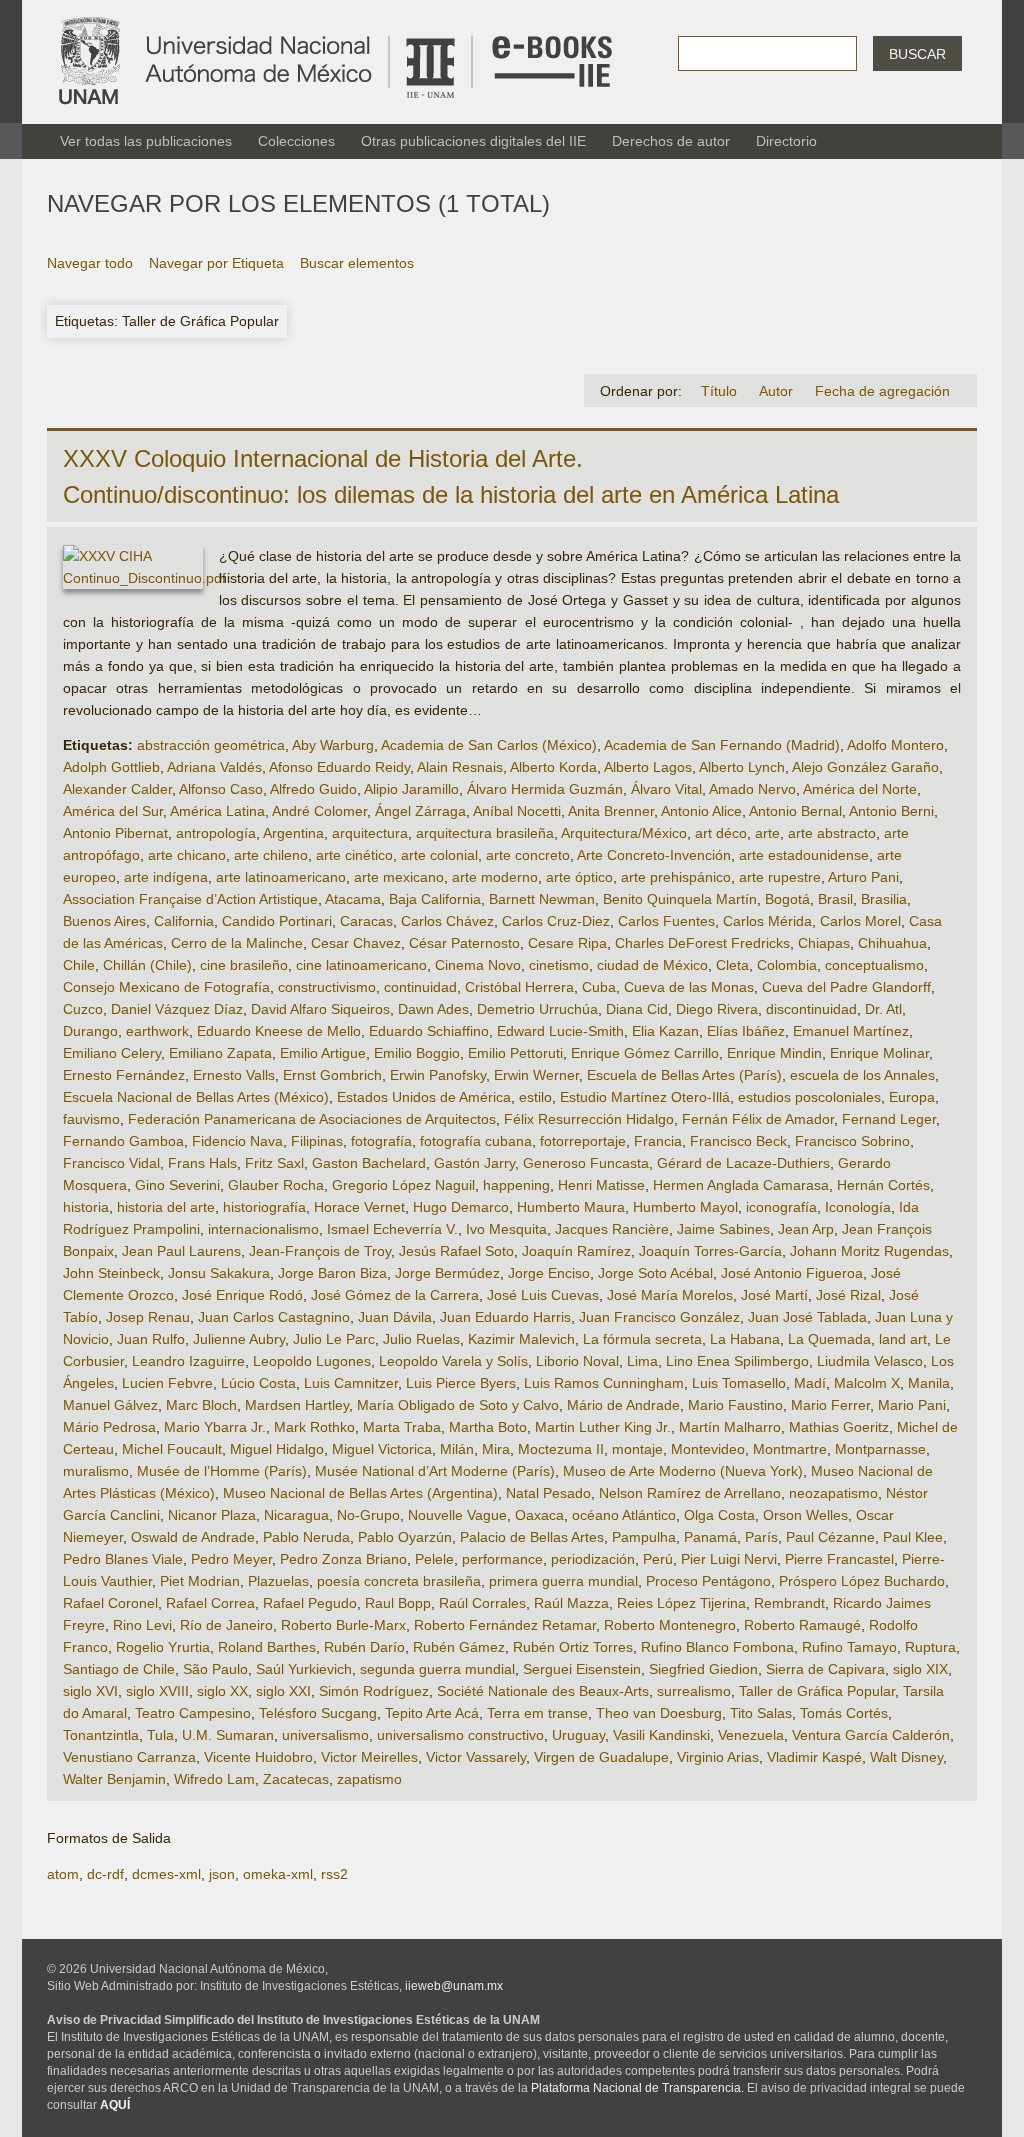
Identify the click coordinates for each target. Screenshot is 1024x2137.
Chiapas (824, 943)
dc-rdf (105, 1874)
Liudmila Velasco (870, 1361)
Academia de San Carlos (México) (489, 745)
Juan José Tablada (807, 1317)
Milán (457, 1449)
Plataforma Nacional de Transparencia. (637, 2088)
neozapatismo (833, 1493)
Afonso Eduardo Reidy (339, 767)
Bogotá (787, 899)
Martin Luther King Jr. (603, 1427)
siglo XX (222, 1691)
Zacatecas (296, 1779)
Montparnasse (880, 1449)
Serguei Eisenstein (582, 1669)
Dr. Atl (883, 1009)
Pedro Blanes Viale (123, 1559)
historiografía (264, 1207)
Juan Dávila (395, 1317)
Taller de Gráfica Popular (817, 1691)
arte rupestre (780, 877)
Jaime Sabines (723, 1229)
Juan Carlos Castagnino (274, 1317)
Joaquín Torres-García (710, 1251)
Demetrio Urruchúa (537, 1009)
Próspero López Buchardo (862, 1581)
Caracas (366, 921)
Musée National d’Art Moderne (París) (435, 1471)
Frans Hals (202, 1163)
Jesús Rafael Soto (456, 1251)
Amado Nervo (752, 789)
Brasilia (884, 899)
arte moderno (495, 877)
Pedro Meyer (231, 1559)
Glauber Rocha (276, 1185)
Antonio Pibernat (115, 833)
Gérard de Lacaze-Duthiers (743, 1163)
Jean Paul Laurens (181, 1251)
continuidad (420, 987)
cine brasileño (244, 965)
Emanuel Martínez (851, 1031)
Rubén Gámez (459, 1647)
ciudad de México (652, 965)
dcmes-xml (166, 1874)
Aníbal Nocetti (517, 811)
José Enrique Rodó (242, 1295)
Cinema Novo (478, 965)
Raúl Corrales (482, 1603)
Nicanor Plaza (212, 1515)
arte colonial (439, 855)
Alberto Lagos (648, 767)
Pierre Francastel (839, 1559)
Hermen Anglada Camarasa (741, 1185)
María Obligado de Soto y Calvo (458, 1405)
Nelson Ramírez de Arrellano (690, 1493)
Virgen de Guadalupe (601, 1757)
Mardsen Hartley (297, 1405)
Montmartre (790, 1449)
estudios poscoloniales (809, 1097)
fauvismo (91, 1119)
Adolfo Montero (895, 745)
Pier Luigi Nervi (729, 1559)
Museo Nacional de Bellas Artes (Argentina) (360, 1493)
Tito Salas (761, 1713)
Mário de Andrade (623, 1405)
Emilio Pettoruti (515, 1053)
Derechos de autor (671, 141)
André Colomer (319, 811)
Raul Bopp (398, 1603)
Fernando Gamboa (123, 1141)
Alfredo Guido (313, 789)
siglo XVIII (157, 1691)
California (184, 921)
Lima (642, 1361)
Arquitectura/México (624, 833)
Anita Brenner (611, 811)
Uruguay (578, 1735)
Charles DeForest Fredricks (702, 943)
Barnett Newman (542, 899)
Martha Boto (488, 1427)
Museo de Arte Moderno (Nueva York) (683, 1471)
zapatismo (369, 1779)
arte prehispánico (676, 877)
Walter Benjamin (114, 1779)
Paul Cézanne (830, 1537)
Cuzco (83, 1009)
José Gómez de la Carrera (395, 1295)
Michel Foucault (172, 1449)
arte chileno (271, 855)
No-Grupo (368, 1515)
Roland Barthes (267, 1647)
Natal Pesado (548, 1493)
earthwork (157, 1031)
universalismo (325, 1735)
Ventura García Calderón (871, 1735)
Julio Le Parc (334, 1339)
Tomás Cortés (844, 1713)
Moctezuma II (561, 1449)
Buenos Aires (104, 921)
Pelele (434, 1559)
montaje (637, 1449)
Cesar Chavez (356, 943)
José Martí (774, 1295)
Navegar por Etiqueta (216, 263)
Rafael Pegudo (310, 1603)
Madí (810, 1383)
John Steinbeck (111, 1273)
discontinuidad (811, 1009)
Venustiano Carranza (129, 1757)
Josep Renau (148, 1317)
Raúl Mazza (571, 1603)
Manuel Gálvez (110, 1405)
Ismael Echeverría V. (392, 1229)
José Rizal (848, 1295)
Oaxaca (539, 1515)
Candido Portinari (277, 921)
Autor (776, 391)
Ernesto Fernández (124, 1075)
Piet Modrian (200, 1581)
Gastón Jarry (474, 1163)
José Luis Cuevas (543, 1295)
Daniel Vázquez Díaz (177, 1009)
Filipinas (317, 1141)
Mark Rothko (314, 1427)
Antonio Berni (891, 811)
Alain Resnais (460, 767)
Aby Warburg (333, 745)
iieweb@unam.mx (454, 1986)
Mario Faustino (735, 1405)
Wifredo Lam (214, 1779)
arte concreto (528, 855)
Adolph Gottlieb (111, 767)
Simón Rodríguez (374, 1691)
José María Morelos (670, 1295)
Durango (90, 1031)
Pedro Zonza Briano (343, 1559)
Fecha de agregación (882, 391)
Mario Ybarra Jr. (215, 1427)
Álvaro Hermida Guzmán (545, 789)
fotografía (381, 1141)
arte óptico (579, 877)
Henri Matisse (601, 1185)
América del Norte (860, 789)
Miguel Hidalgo (277, 1449)
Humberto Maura (571, 1207)
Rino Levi (142, 1625)
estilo (535, 1097)
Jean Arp (806, 1229)
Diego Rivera (717, 1009)
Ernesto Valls (234, 1075)
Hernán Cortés (883, 1185)
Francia (658, 1141)
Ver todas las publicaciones (146, 141)
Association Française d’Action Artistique (190, 899)
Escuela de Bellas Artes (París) (684, 1075)
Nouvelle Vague (457, 1515)
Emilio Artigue (323, 1053)
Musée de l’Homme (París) (222, 1471)
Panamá (710, 1537)
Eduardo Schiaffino (429, 1031)
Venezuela (751, 1735)
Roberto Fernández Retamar (505, 1625)
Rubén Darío (364, 1647)
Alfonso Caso (221, 789)
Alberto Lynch (742, 767)
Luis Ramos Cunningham (604, 1383)
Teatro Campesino (193, 1713)
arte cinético (354, 855)
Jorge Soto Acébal (655, 1273)
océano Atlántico (624, 1515)
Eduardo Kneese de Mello (279, 1031)
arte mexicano (399, 877)
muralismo (96, 1471)
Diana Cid (637, 1009)
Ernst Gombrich (332, 1075)
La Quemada (829, 1339)
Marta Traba (402, 1427)
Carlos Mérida (767, 921)
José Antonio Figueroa (792, 1273)
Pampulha (644, 1537)
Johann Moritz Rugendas (869, 1251)
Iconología (858, 1207)
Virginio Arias (718, 1757)
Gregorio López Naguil (403, 1185)
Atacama (353, 899)
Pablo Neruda (306, 1537)
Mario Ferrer (830, 1405)
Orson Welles (805, 1515)
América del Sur (113, 811)
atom (63, 1874)
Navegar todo (90, 263)
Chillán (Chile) (147, 965)
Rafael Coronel (110, 1603)
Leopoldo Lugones (312, 1361)
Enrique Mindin (774, 1053)
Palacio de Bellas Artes (532, 1537)
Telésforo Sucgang (318, 1713)
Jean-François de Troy (320, 1251)
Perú (658, 1559)
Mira (496, 1449)
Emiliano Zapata (220, 1053)
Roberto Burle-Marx (343, 1625)
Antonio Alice (701, 811)
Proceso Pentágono (708, 1581)
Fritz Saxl (274, 1163)
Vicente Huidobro (258, 1757)
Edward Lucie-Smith (560, 1031)
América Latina (217, 811)
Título (719, 391)
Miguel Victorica (382, 1449)
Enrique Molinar (879, 1053)
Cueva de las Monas (689, 987)
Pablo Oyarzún (405, 1537)
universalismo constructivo (460, 1735)
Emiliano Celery (112, 1053)
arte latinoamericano (281, 877)
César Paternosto (464, 943)
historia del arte (166, 1207)
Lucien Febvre (167, 1383)
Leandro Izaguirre (188, 1361)
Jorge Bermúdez (447, 1273)
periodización (593, 1559)
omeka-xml (278, 1874)
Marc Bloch (201, 1405)
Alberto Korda (553, 767)
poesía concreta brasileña (399, 1581)
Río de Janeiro (226, 1625)
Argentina (293, 833)
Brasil (835, 899)
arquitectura (370, 833)
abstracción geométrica (211, 745)
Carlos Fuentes (666, 921)
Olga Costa (719, 1515)
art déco (721, 833)
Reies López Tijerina (681, 1603)
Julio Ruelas (421, 1339)
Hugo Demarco (461, 1207)
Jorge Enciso (549, 1273)
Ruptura (930, 1647)
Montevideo (708, 1449)
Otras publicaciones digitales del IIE (473, 141)
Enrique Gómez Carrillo (645, 1053)
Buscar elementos (357, 263)
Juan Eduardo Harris (505, 1317)
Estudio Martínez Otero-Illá (645, 1097)
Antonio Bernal (795, 811)
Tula (160, 1735)
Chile (79, 965)
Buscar (917, 54)
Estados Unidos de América (424, 1097)
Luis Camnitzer (351, 1383)
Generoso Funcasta (586, 1163)
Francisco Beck (738, 1141)
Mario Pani (912, 1405)
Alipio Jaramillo (411, 789)
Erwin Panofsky (438, 1075)
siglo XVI (90, 1691)
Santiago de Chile (119, 1669)
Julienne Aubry (239, 1339)
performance (502, 1559)
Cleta (732, 965)
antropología (216, 833)
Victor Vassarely (476, 1757)
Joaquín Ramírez (576, 1251)
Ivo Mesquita (506, 1229)
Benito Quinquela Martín (680, 899)
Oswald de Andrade (193, 1537)
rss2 (334, 1874)
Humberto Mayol (685, 1207)
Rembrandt (789, 1603)
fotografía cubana (476, 1141)
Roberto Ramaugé (802, 1625)
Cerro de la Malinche (237, 943)
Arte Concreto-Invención (654, 855)
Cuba (599, 987)
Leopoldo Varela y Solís (453, 1361)
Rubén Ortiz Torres (573, 1647)
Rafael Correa (210, 1603)
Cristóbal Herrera (519, 987)
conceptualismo (874, 965)
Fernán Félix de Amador (758, 1119)
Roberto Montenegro (670, 1625)
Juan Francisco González (659, 1317)
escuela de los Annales (862, 1075)
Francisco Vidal (111, 1163)
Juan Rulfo (151, 1339)
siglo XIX (920, 1669)
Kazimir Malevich (521, 1339)
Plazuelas (278, 1581)
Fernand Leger (889, 1119)
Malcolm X (867, 1383)
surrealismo (694, 1691)
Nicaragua (296, 1515)
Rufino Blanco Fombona (717, 1647)
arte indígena (166, 877)
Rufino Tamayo (849, 1647)
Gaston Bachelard (369, 1163)
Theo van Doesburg (659, 1713)
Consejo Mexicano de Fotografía (166, 987)
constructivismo (327, 987)
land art (903, 1339)
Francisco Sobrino (852, 1141)
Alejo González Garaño (865, 767)
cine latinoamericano (361, 965)
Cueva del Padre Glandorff (846, 987)
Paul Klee (913, 1537)
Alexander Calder (117, 789)
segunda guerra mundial (437, 1669)
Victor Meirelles (369, 1757)
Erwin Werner (536, 1075)
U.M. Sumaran (228, 1735)
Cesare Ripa (567, 943)
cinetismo (559, 965)
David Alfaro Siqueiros (320, 1009)
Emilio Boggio (417, 1053)
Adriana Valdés (214, 767)
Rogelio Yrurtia (163, 1647)
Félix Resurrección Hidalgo (589, 1119)
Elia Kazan (665, 1031)
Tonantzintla (101, 1735)
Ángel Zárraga (420, 811)
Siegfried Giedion (703, 1669)
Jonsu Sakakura (219, 1273)
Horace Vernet (359, 1207)
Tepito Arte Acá (432, 1713)
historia (86, 1207)
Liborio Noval (577, 1361)
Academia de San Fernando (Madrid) (722, 745)
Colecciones (296, 141)
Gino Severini (177, 1185)
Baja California (435, 899)
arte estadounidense (804, 855)
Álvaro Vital (666, 789)
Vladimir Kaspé (814, 1757)
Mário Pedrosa (109, 1427)
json (222, 1874)
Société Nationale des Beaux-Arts (543, 1691)
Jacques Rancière (612, 1229)
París (761, 1537)
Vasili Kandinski (661, 1735)
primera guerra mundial (563, 1581)
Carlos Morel (860, 921)
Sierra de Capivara (825, 1669)
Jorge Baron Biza (332, 1273)
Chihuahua (892, 943)
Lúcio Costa (258, 1383)
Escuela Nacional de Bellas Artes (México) (196, 1097)
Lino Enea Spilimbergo (737, 1361)
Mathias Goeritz (839, 1427)
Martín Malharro (730, 1427)
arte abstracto (832, 833)
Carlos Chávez (447, 921)
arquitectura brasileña (485, 833)
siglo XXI (283, 1691)
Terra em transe (537, 1713)
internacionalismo (263, 1229)
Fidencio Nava (237, 1141)
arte (767, 833)
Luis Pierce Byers (461, 1383)
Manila (929, 1383)
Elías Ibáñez (746, 1031)
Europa (912, 1097)
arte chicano (187, 855)
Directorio (786, 141)
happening (516, 1185)
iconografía (781, 1207)
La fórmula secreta (642, 1339)
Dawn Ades (433, 1009)
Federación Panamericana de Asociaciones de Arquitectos (312, 1119)
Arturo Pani (863, 877)
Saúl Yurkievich (304, 1669)
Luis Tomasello (739, 1383)
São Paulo (215, 1669)
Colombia (787, 965)
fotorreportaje (583, 1141)
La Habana (745, 1339)
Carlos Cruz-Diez (556, 921)
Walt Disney (906, 1757)
